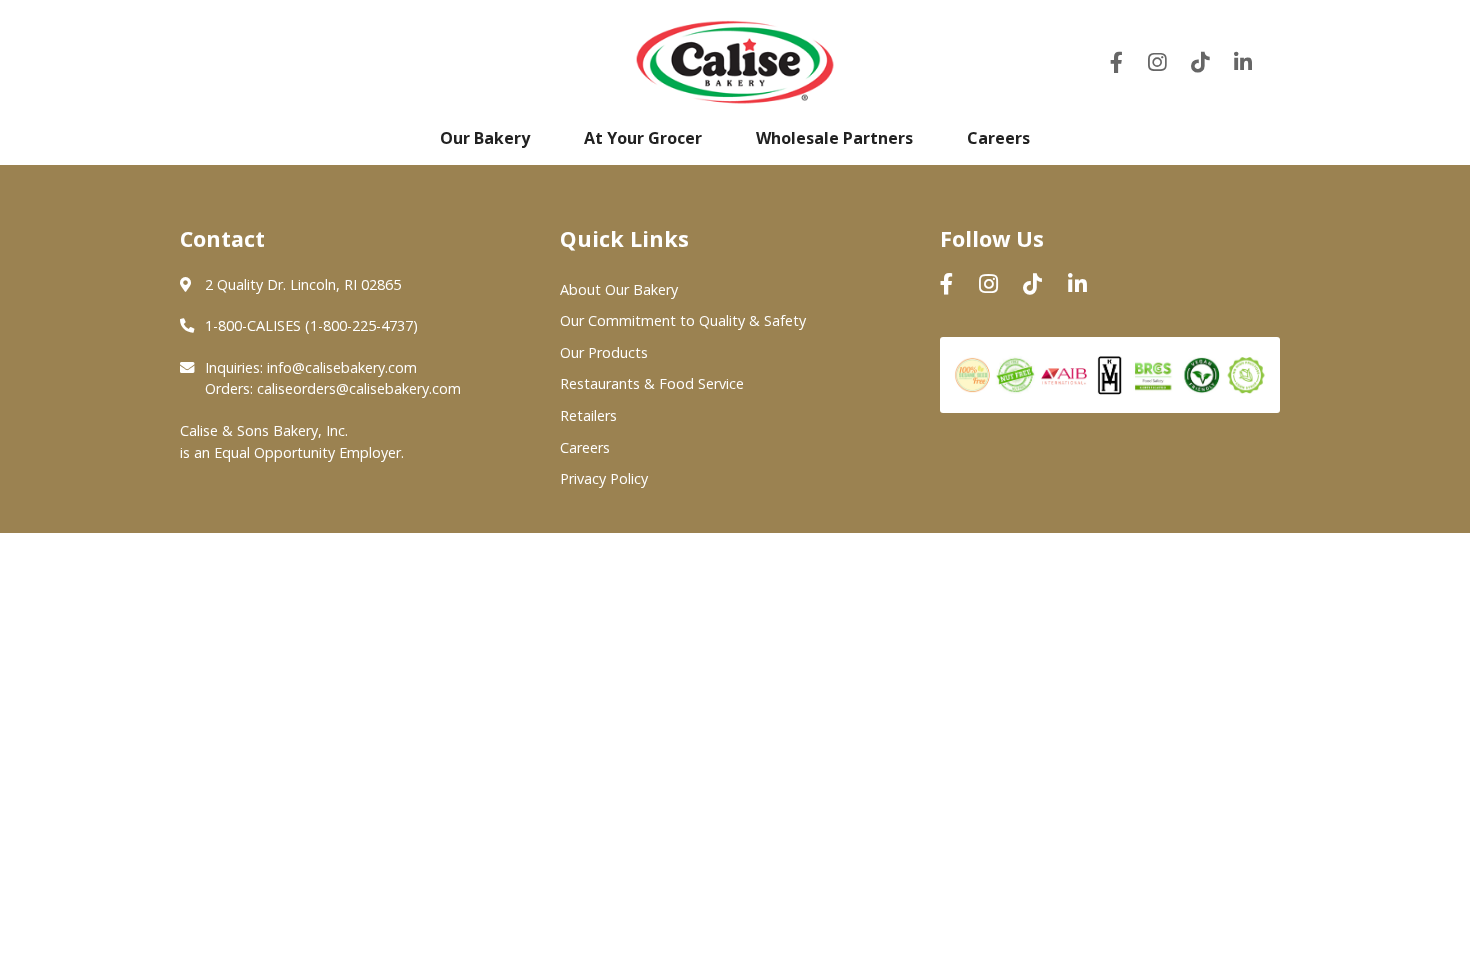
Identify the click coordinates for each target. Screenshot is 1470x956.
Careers (998, 138)
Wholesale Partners (834, 138)
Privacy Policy (604, 478)
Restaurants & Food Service (652, 383)
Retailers (588, 415)
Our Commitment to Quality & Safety (683, 320)
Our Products (604, 352)
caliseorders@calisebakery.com (359, 388)
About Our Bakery (619, 289)
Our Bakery (485, 138)
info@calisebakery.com (342, 367)
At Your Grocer (643, 138)
